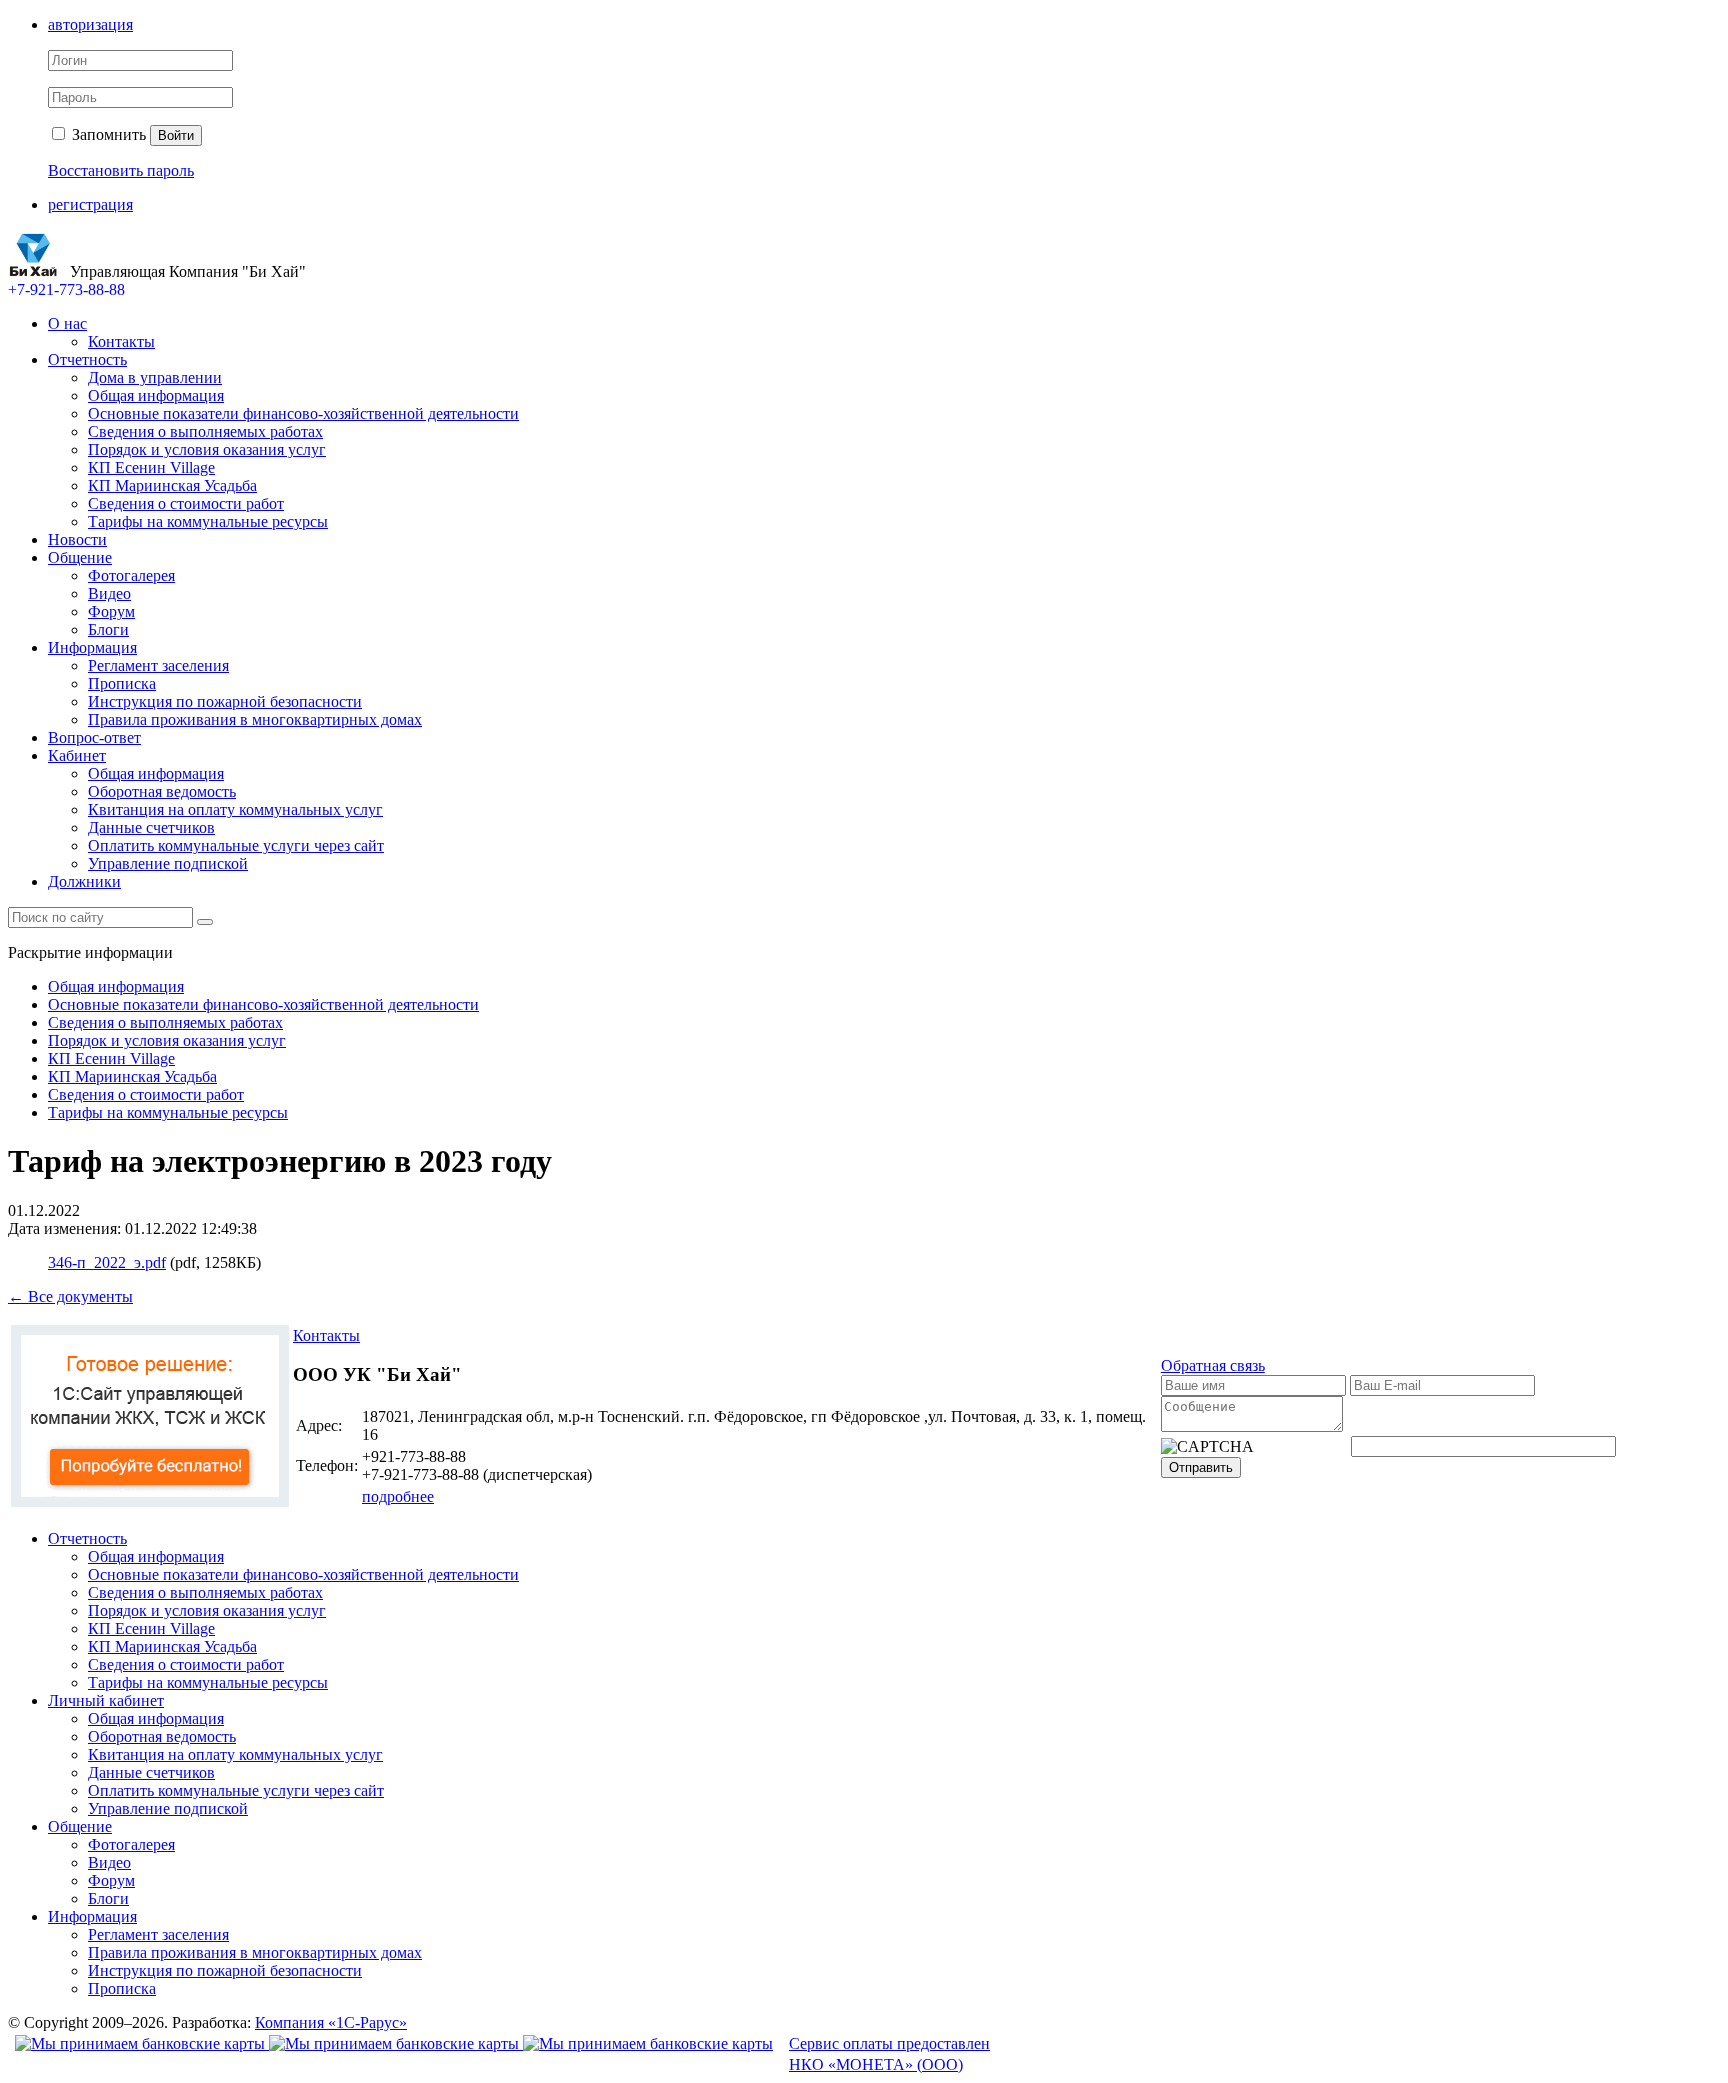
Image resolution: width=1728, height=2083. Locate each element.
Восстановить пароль (121, 170)
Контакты (121, 341)
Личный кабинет (106, 1700)
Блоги (108, 629)
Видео (109, 593)
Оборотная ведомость (162, 791)
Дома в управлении (155, 377)
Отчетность (87, 359)
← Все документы (70, 1296)
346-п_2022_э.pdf (107, 1262)
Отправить (1201, 1467)
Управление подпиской (168, 863)
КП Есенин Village (151, 467)
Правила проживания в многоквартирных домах (255, 719)
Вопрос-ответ (94, 737)
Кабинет (77, 755)
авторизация (90, 24)
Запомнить (107, 134)
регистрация (90, 204)
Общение (80, 557)
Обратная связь (1213, 1365)
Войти (176, 135)
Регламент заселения (158, 665)
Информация (92, 647)
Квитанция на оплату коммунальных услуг (235, 809)
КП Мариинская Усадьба (172, 485)
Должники (84, 881)
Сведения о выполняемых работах (205, 431)
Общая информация (156, 395)
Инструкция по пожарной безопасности (225, 701)
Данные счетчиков (151, 827)
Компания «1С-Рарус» (331, 2022)
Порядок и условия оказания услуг (207, 449)
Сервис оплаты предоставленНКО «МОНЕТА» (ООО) (889, 2054)
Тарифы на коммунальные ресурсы (208, 521)
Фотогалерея (131, 575)
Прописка (122, 683)
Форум (111, 611)
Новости (77, 539)
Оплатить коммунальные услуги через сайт (236, 845)
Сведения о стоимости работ (186, 503)
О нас (67, 323)
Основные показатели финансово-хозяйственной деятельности (303, 413)
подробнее (398, 1496)
